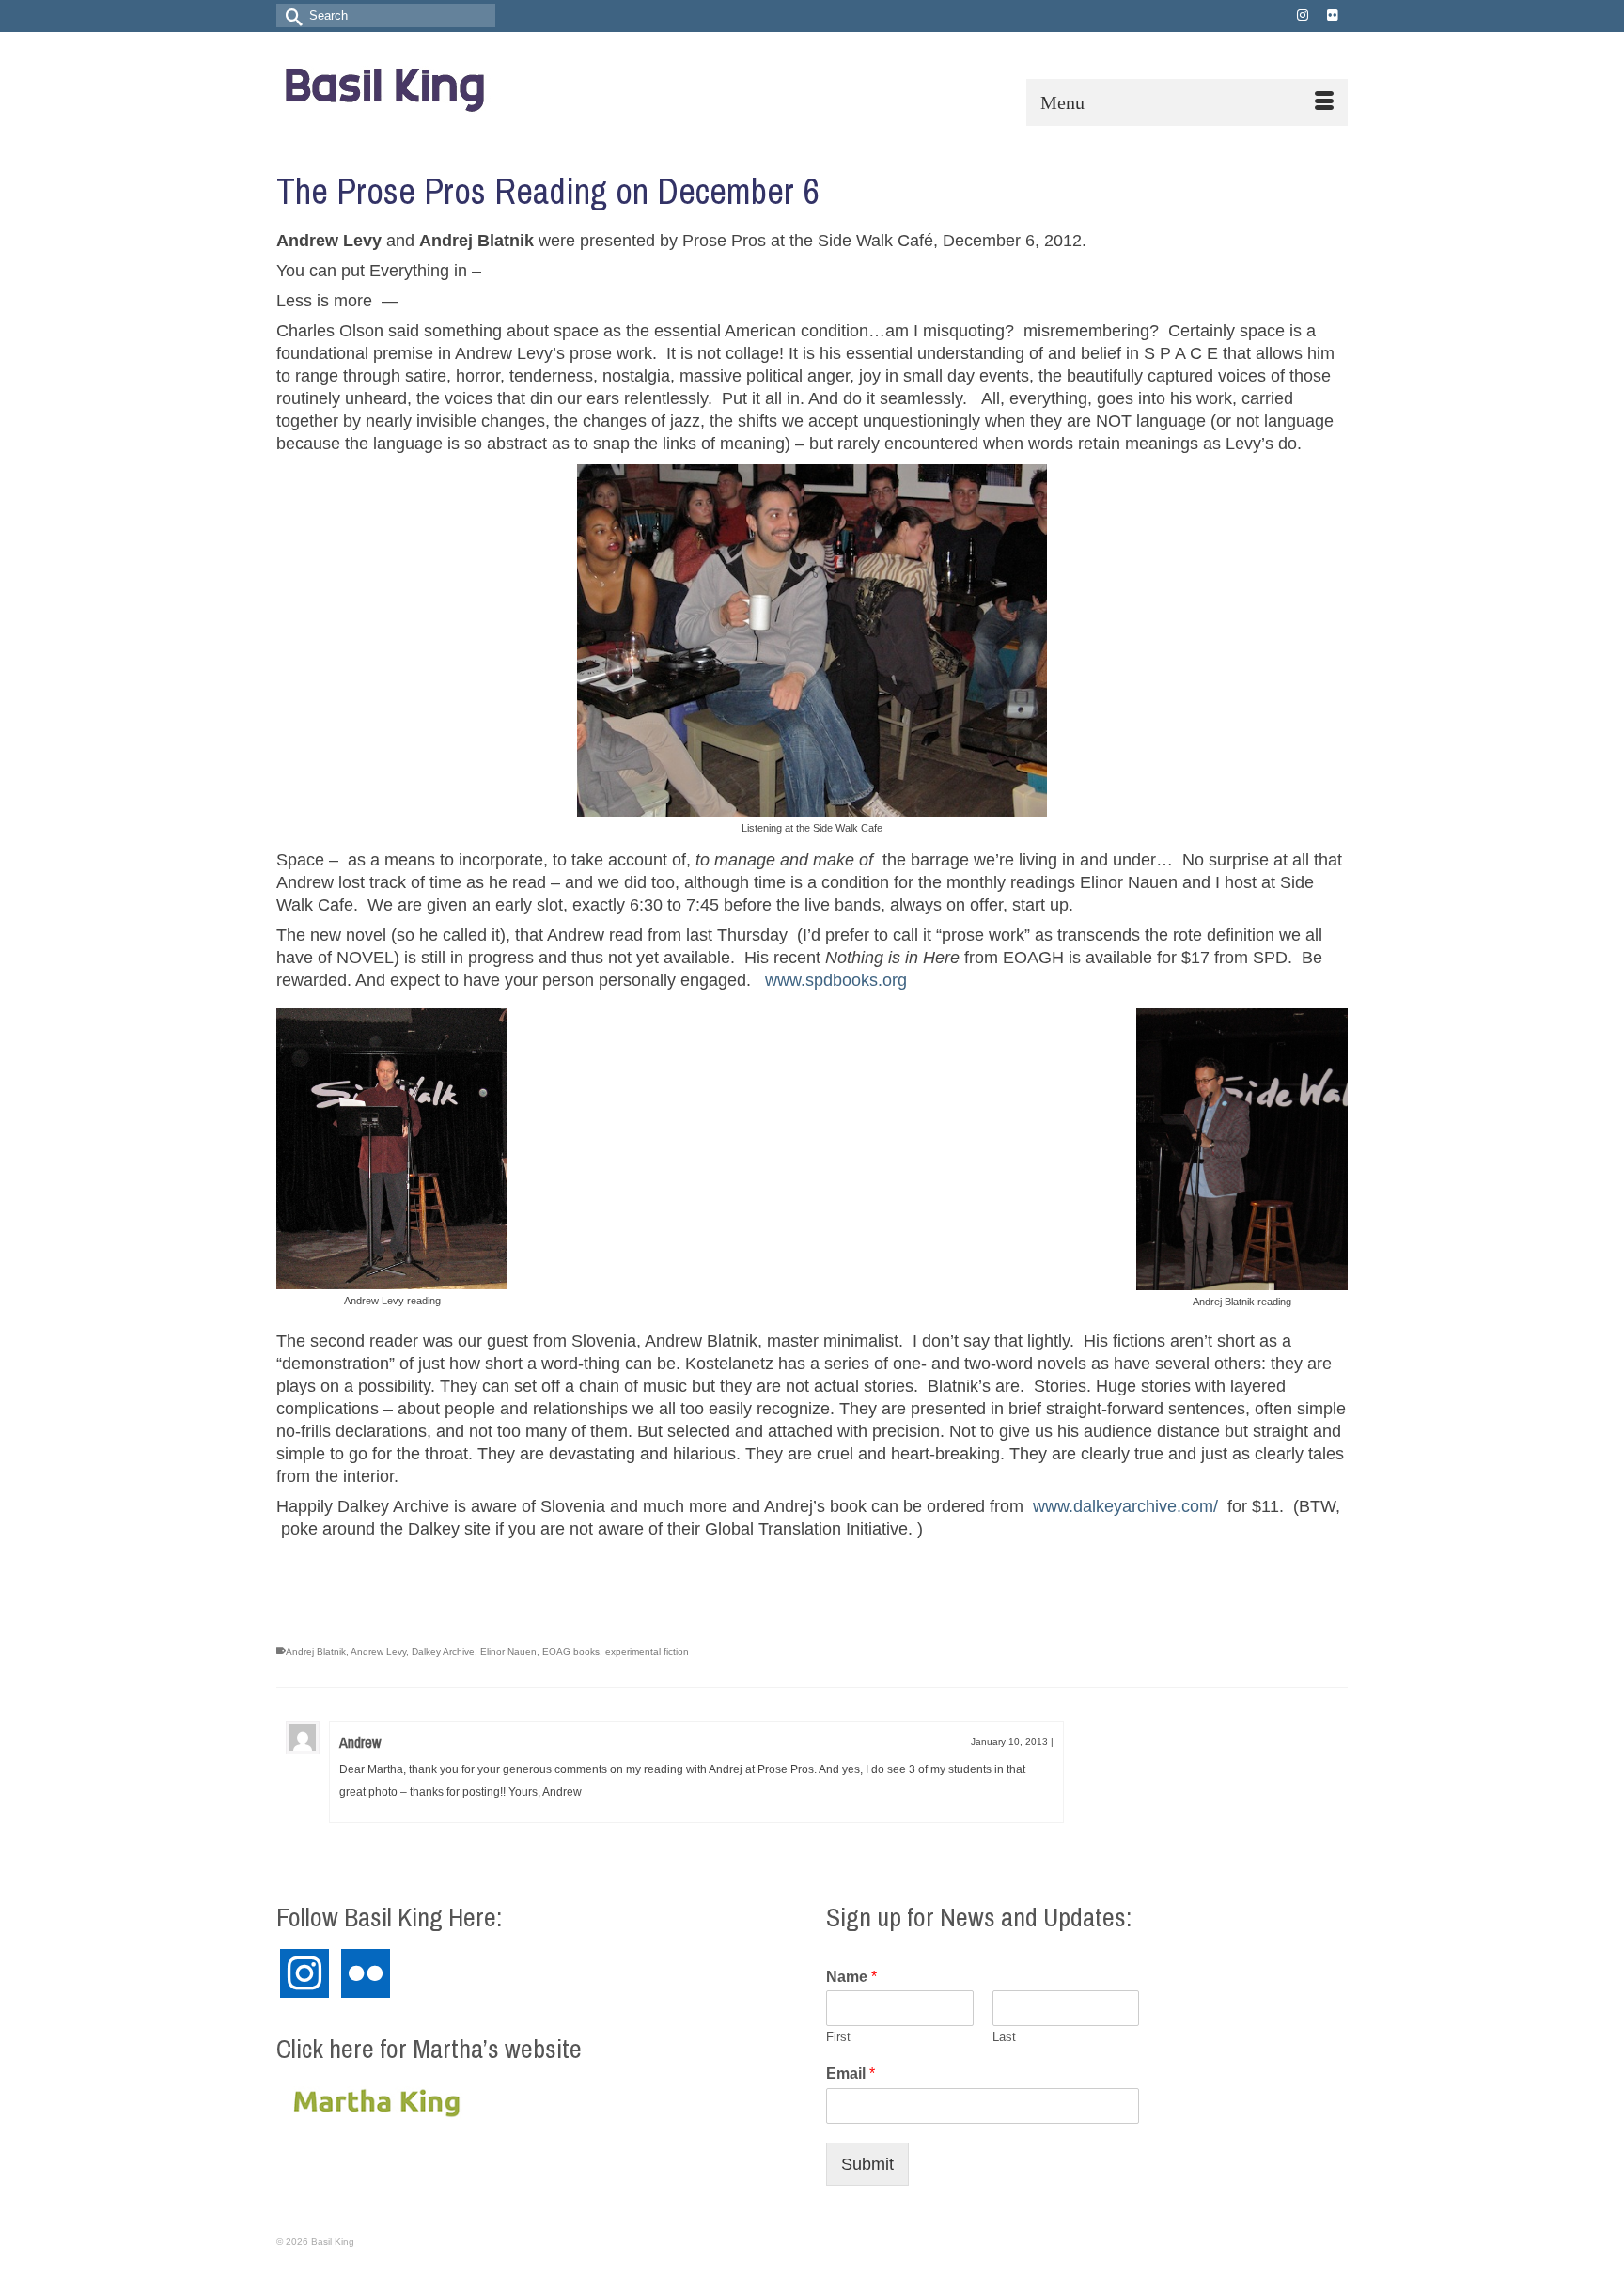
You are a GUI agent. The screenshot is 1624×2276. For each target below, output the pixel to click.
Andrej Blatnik (316, 1652)
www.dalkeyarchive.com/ (1125, 1506)
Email (851, 2073)
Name (851, 1977)
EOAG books (571, 1652)
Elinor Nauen (508, 1652)
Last (1004, 2037)
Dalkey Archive (443, 1652)
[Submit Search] (290, 16)
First (838, 2037)
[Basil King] (445, 86)
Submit (867, 2164)
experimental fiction (647, 1652)
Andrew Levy (378, 1652)
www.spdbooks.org (836, 980)
